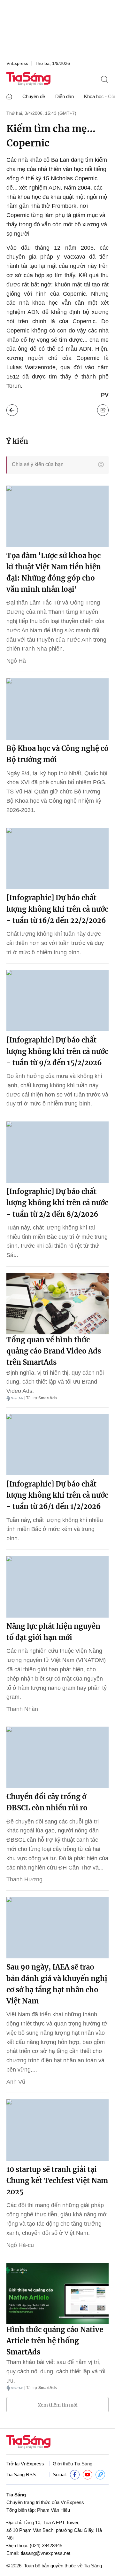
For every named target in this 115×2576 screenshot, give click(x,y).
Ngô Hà (16, 661)
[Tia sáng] (28, 79)
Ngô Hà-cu (20, 2245)
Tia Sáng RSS (21, 2475)
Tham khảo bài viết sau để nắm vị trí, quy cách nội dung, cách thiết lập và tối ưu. (56, 2371)
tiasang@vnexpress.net (46, 2553)
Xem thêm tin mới (58, 2405)
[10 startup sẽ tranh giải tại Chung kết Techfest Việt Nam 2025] (57, 2130)
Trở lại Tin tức (12, 410)
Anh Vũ (16, 2082)
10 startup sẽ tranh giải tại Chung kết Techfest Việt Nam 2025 (57, 2181)
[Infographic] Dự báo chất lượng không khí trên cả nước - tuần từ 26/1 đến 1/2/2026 (57, 1495)
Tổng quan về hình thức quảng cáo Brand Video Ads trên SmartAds (54, 1351)
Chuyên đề (34, 96)
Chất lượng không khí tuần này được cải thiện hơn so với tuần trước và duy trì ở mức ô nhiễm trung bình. (55, 943)
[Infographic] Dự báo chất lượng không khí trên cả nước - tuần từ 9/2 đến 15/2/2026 (57, 1051)
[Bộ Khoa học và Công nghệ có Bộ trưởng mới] (57, 709)
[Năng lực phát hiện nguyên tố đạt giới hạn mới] (57, 1587)
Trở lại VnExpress (25, 2464)
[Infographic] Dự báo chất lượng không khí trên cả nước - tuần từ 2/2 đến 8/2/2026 (57, 1203)
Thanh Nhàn (22, 1709)
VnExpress (17, 63)
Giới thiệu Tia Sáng (73, 2464)
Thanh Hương (24, 1879)
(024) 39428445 (46, 2545)
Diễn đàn (65, 96)
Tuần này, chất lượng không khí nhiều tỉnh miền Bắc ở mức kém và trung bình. (55, 1529)
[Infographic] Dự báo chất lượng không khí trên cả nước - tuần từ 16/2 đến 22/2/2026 (57, 909)
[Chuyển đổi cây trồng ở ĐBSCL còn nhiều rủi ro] (57, 1757)
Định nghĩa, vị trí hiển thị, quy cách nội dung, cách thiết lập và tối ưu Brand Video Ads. (55, 1382)
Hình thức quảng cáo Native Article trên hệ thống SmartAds (55, 2341)
